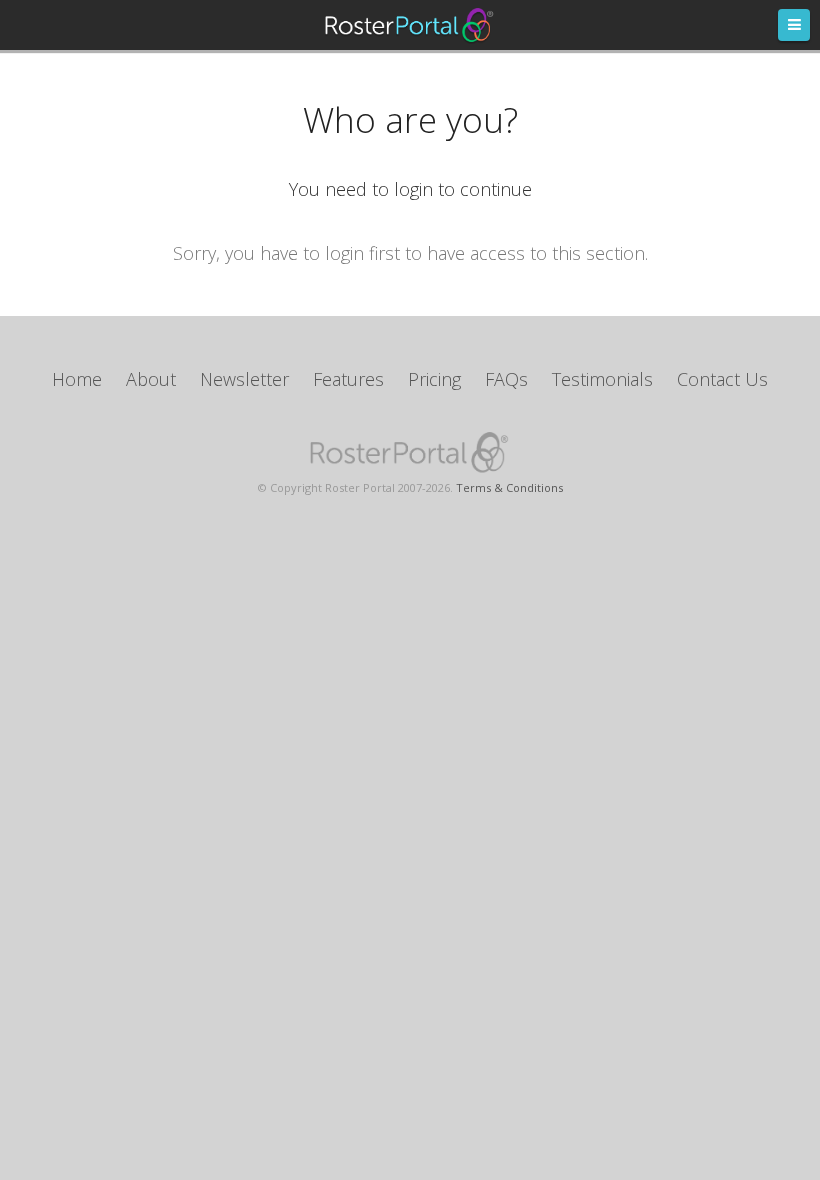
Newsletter (244, 379)
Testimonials (602, 379)
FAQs (506, 379)
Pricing (434, 379)
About (151, 379)
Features (348, 379)
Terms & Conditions (509, 487)
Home (77, 379)
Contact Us (722, 379)
